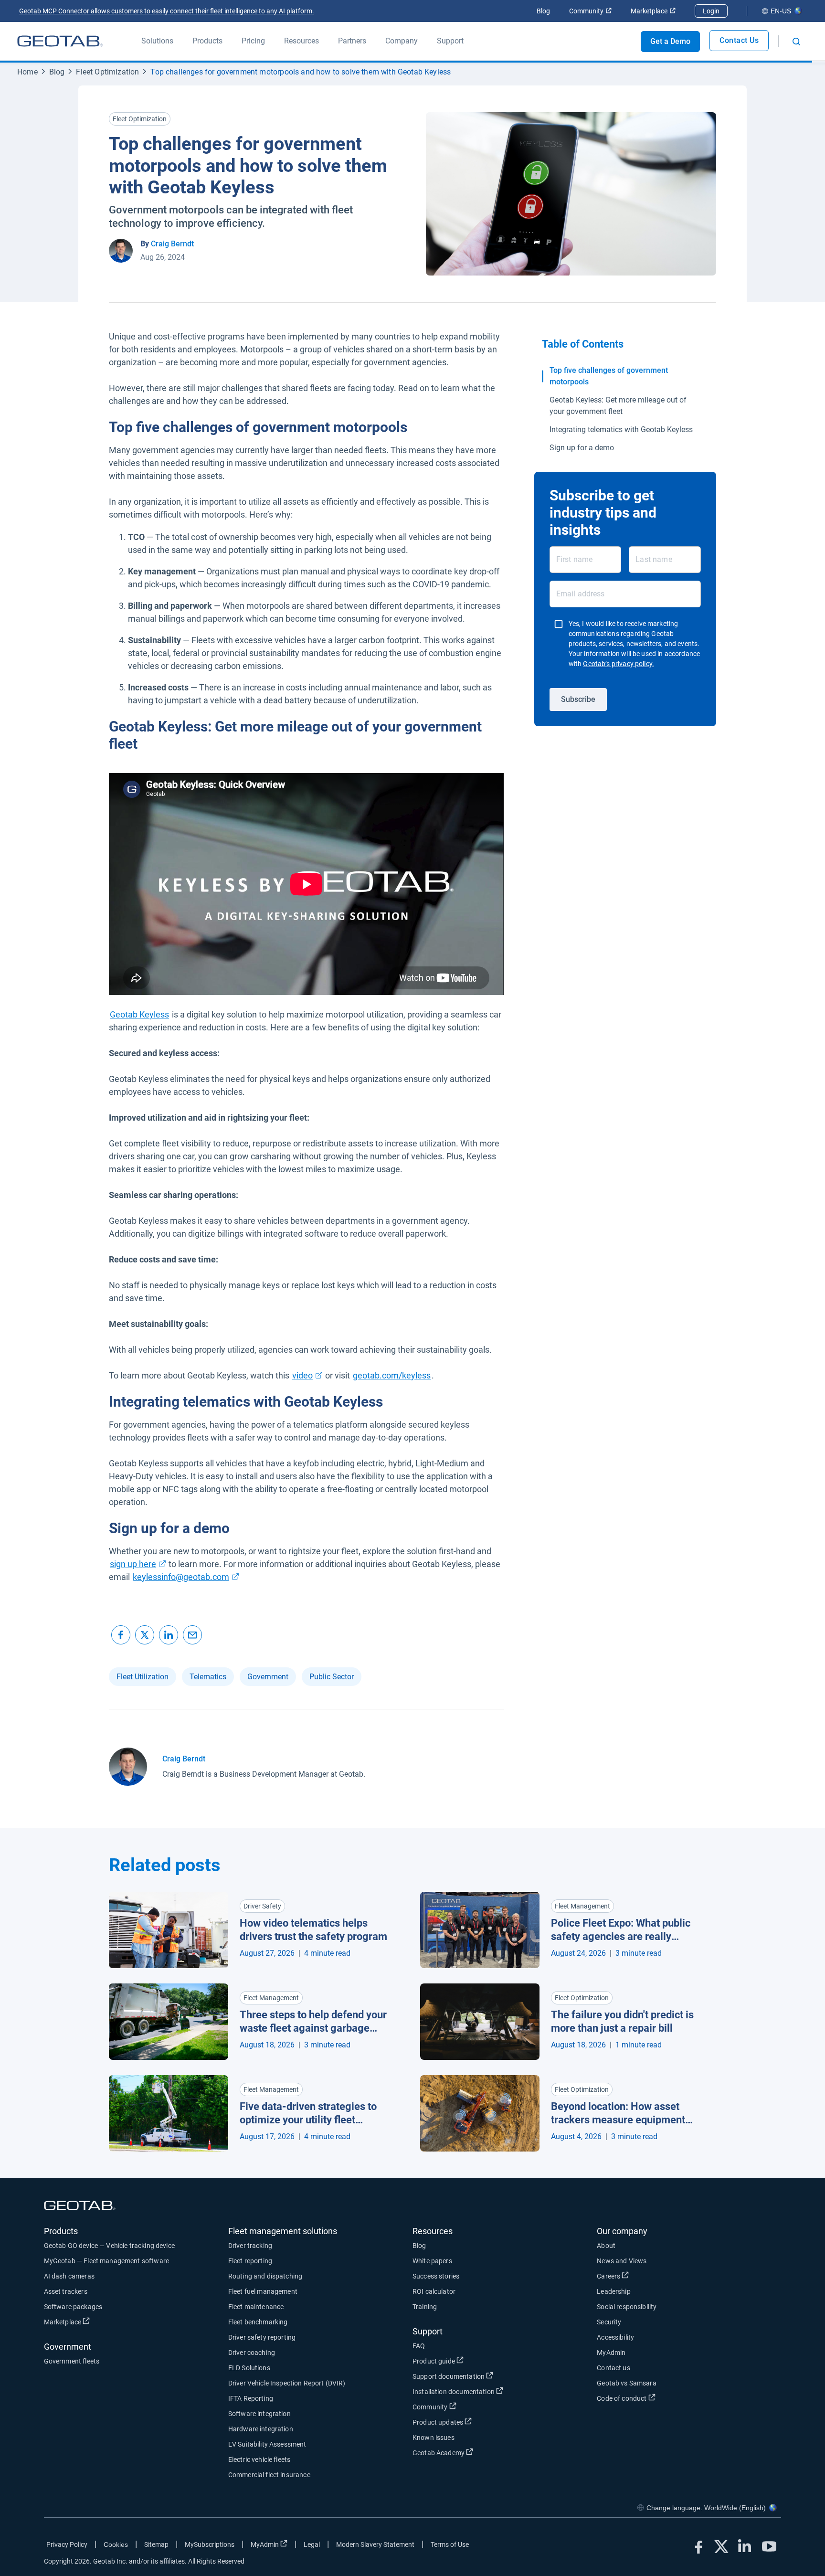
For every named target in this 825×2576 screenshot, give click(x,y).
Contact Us (739, 40)
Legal (312, 2544)
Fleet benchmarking (258, 2322)
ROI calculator (434, 2291)
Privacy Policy (67, 2544)
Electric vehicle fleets (259, 2459)
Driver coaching (252, 2353)
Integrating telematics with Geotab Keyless (621, 429)
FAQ (419, 2346)
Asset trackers (66, 2291)
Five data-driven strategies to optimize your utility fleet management (308, 2114)
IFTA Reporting (251, 2398)
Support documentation (484, 2376)
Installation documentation (489, 2391)
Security (609, 2322)
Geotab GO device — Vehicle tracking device (109, 2246)
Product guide (469, 2361)
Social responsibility (627, 2307)
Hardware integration (261, 2429)
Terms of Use (450, 2544)
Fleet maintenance (256, 2307)
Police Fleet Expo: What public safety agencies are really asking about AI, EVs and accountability (621, 1930)
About (606, 2246)
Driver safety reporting (262, 2337)
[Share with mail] (192, 1635)
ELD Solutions (249, 2368)
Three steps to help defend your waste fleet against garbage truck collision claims (313, 2022)
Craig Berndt (172, 244)
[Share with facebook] (121, 1635)
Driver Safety (262, 1906)
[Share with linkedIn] (169, 1635)
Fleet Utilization (143, 1677)
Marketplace (653, 11)
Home (27, 72)
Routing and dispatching (265, 2276)
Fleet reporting (250, 2261)
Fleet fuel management (263, 2291)
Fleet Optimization (107, 72)
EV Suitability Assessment (267, 2444)
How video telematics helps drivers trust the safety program (313, 1930)
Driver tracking (250, 2246)
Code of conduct (657, 2398)
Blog (543, 11)
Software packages (73, 2307)
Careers (644, 2276)
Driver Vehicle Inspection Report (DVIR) (287, 2383)
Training (425, 2307)
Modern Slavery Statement (375, 2544)
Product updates (473, 2422)
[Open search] (796, 42)
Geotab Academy (474, 2453)
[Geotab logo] (60, 41)
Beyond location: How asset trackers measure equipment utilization (618, 2114)
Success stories (436, 2276)
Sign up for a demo (582, 448)
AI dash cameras (69, 2276)
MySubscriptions (210, 2544)
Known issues (434, 2438)
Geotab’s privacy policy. (619, 664)
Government (268, 1677)
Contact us (613, 2368)
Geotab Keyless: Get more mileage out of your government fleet (618, 406)
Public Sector (332, 1677)
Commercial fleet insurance (269, 2475)
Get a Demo (670, 41)
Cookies (116, 2544)
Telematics (208, 1677)
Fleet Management (582, 1906)
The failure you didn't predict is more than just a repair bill (622, 2022)
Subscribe (578, 699)
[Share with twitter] (145, 1635)
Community (590, 11)
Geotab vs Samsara (627, 2383)
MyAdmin (611, 2353)
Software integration (259, 2414)
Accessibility (615, 2337)
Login (711, 11)
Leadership (614, 2291)
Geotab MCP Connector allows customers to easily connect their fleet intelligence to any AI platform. (167, 11)
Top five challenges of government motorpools (609, 376)
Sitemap (156, 2544)
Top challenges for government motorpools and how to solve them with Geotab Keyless (301, 72)
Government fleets (72, 2361)
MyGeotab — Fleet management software (106, 2261)
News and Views (622, 2261)
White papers (432, 2261)
